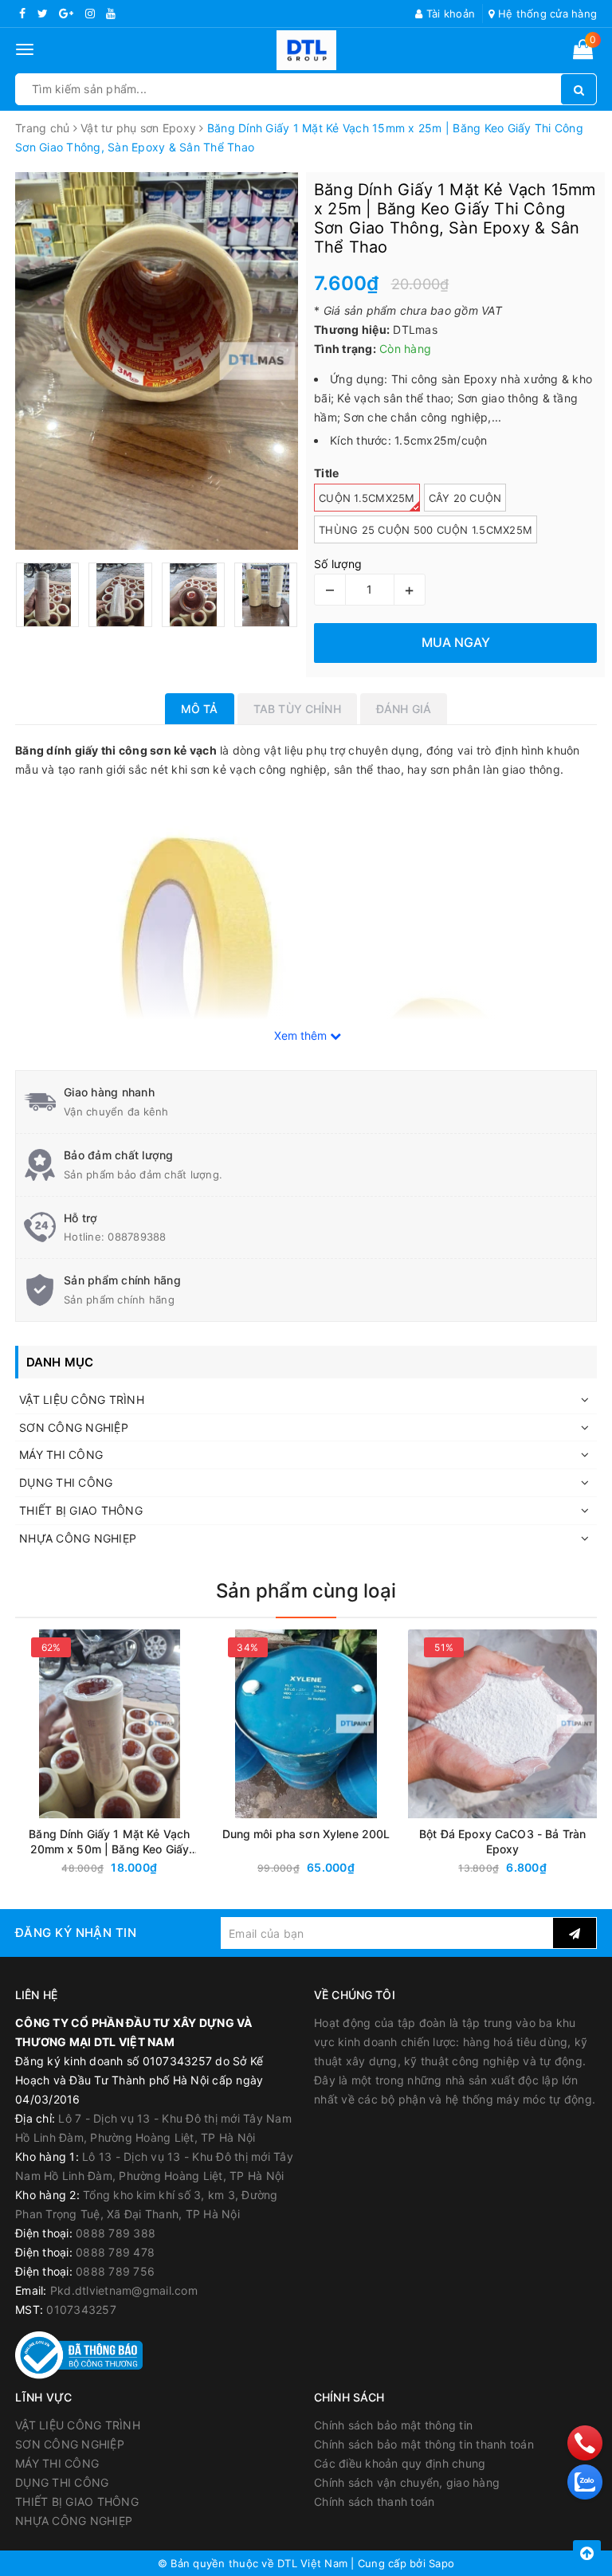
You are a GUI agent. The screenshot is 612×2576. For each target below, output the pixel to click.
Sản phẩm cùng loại (306, 1591)
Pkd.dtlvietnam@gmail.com (124, 2290)
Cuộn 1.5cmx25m (367, 498)
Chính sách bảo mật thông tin (393, 2425)
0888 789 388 (116, 2233)
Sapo (441, 2563)
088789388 (137, 1237)
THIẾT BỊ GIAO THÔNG (81, 1510)
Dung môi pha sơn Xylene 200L (306, 1834)
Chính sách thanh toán (374, 2502)
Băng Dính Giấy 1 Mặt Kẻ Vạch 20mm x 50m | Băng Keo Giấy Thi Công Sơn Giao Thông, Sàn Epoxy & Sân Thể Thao (110, 1842)
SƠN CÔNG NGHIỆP (74, 1427)
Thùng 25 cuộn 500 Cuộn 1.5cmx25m (426, 530)
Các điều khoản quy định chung (400, 2463)
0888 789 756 (115, 2271)
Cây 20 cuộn (465, 498)
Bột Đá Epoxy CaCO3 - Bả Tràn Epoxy (502, 1841)
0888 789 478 (115, 2252)
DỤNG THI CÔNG (66, 1482)
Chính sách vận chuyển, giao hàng (407, 2482)
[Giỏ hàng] (583, 52)
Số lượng (338, 564)
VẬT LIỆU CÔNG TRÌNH (82, 1400)
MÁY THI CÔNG (61, 1455)
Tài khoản (449, 14)
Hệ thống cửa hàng (546, 14)
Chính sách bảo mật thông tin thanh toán (424, 2444)
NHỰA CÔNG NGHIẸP (78, 1538)
